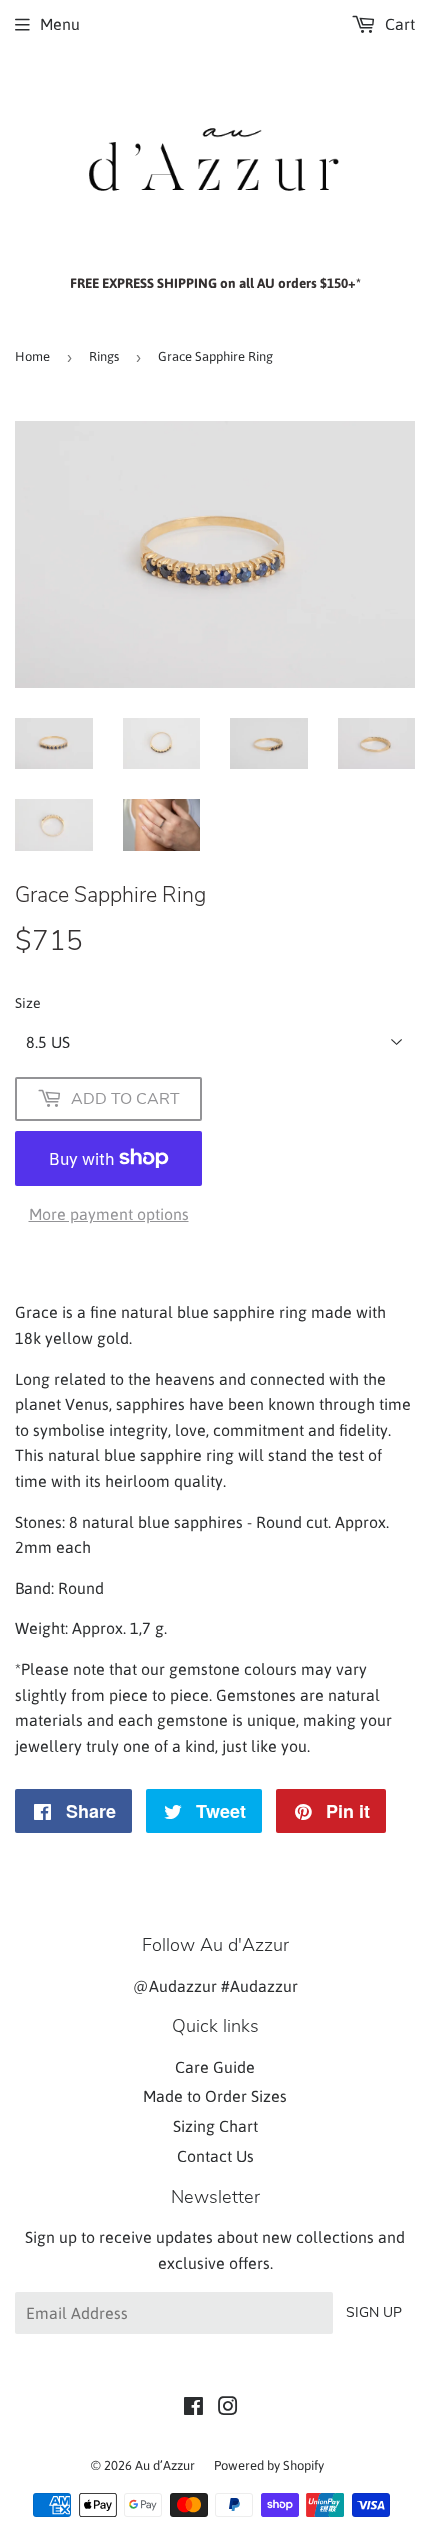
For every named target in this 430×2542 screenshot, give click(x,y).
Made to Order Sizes (215, 2096)
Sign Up (374, 2312)
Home (32, 356)
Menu (60, 24)
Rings (104, 356)
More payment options (109, 1214)
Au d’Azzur (165, 2465)
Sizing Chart (215, 2126)
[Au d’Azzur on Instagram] (228, 2408)
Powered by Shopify (269, 2465)
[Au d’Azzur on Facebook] (193, 2408)
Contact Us (215, 2156)
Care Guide (215, 2067)
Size (28, 1003)
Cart (398, 24)
